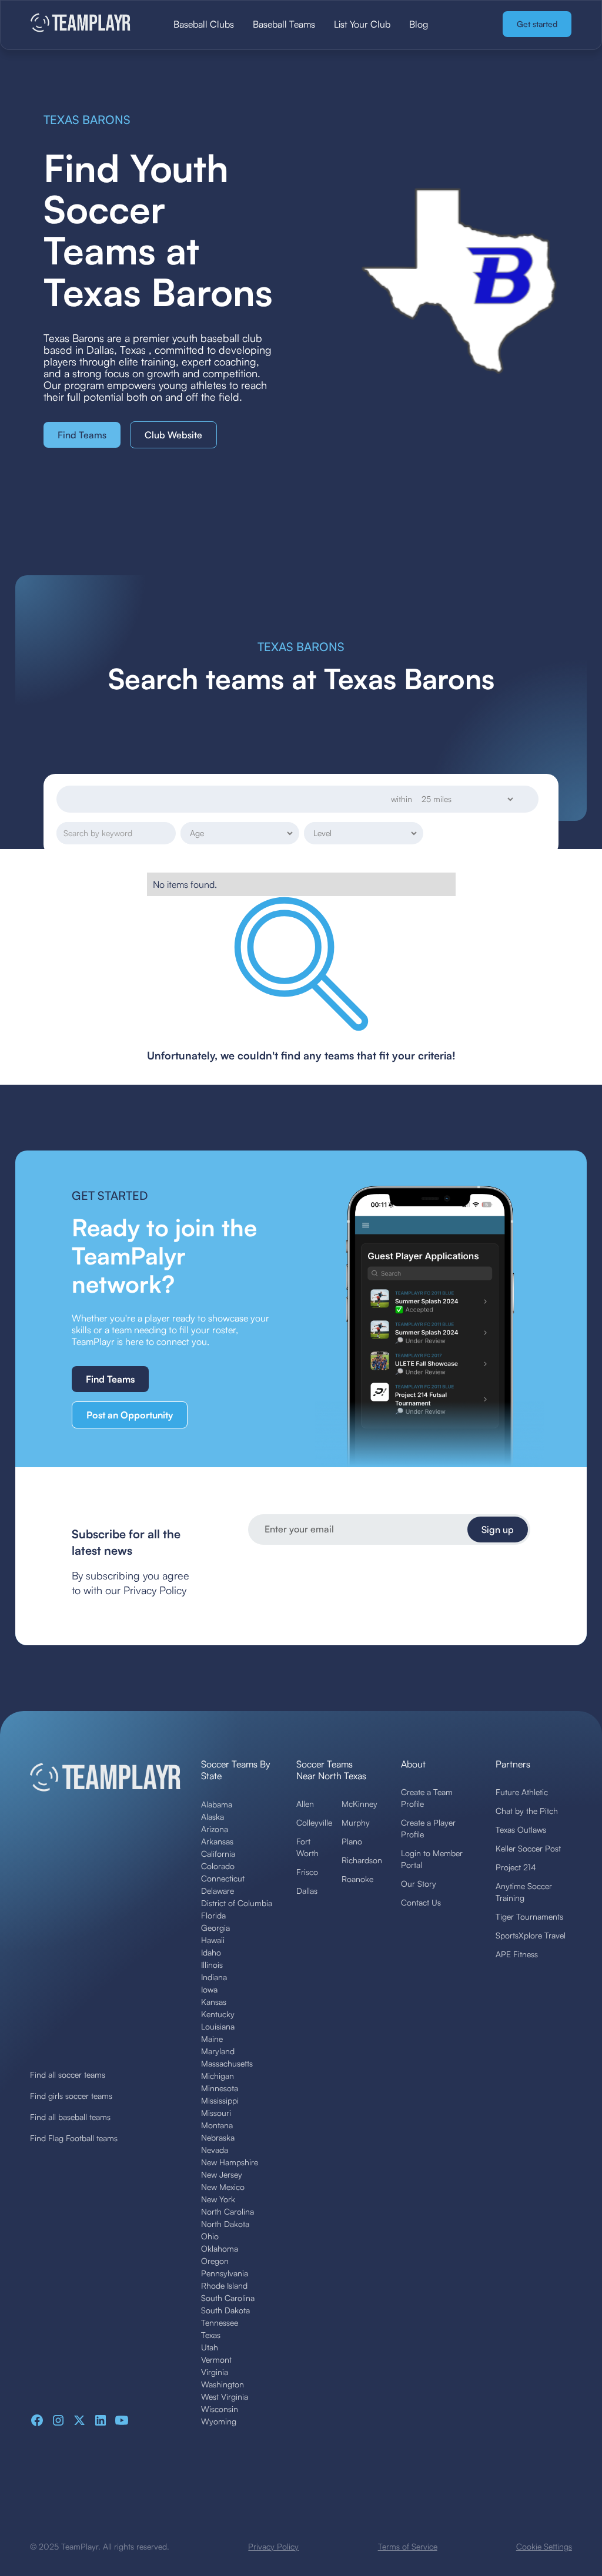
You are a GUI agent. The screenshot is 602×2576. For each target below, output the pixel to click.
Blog (419, 24)
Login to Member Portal (432, 1859)
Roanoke (357, 1879)
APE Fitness (517, 1954)
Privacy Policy (273, 2546)
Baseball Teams (284, 24)
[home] (86, 24)
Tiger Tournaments (529, 1916)
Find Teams (82, 435)
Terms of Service (408, 2546)
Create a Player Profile (428, 1828)
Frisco (307, 1872)
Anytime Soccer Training (524, 1892)
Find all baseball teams (70, 2117)
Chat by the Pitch (527, 1811)
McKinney (359, 1804)
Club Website (173, 435)
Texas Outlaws (521, 1829)
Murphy (356, 1822)
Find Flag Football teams (74, 2138)
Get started (537, 24)
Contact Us (421, 1902)
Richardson (362, 1860)
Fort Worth (307, 1847)
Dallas (307, 1891)
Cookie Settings (544, 2546)
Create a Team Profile (427, 1798)
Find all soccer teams (68, 2074)
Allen (305, 1804)
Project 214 (516, 1867)
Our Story (419, 1884)
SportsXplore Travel (531, 1935)
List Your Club (362, 24)
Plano (352, 1841)
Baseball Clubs (204, 24)
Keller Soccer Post (528, 1848)
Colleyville (314, 1822)
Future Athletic (522, 1792)
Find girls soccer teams (71, 2096)
